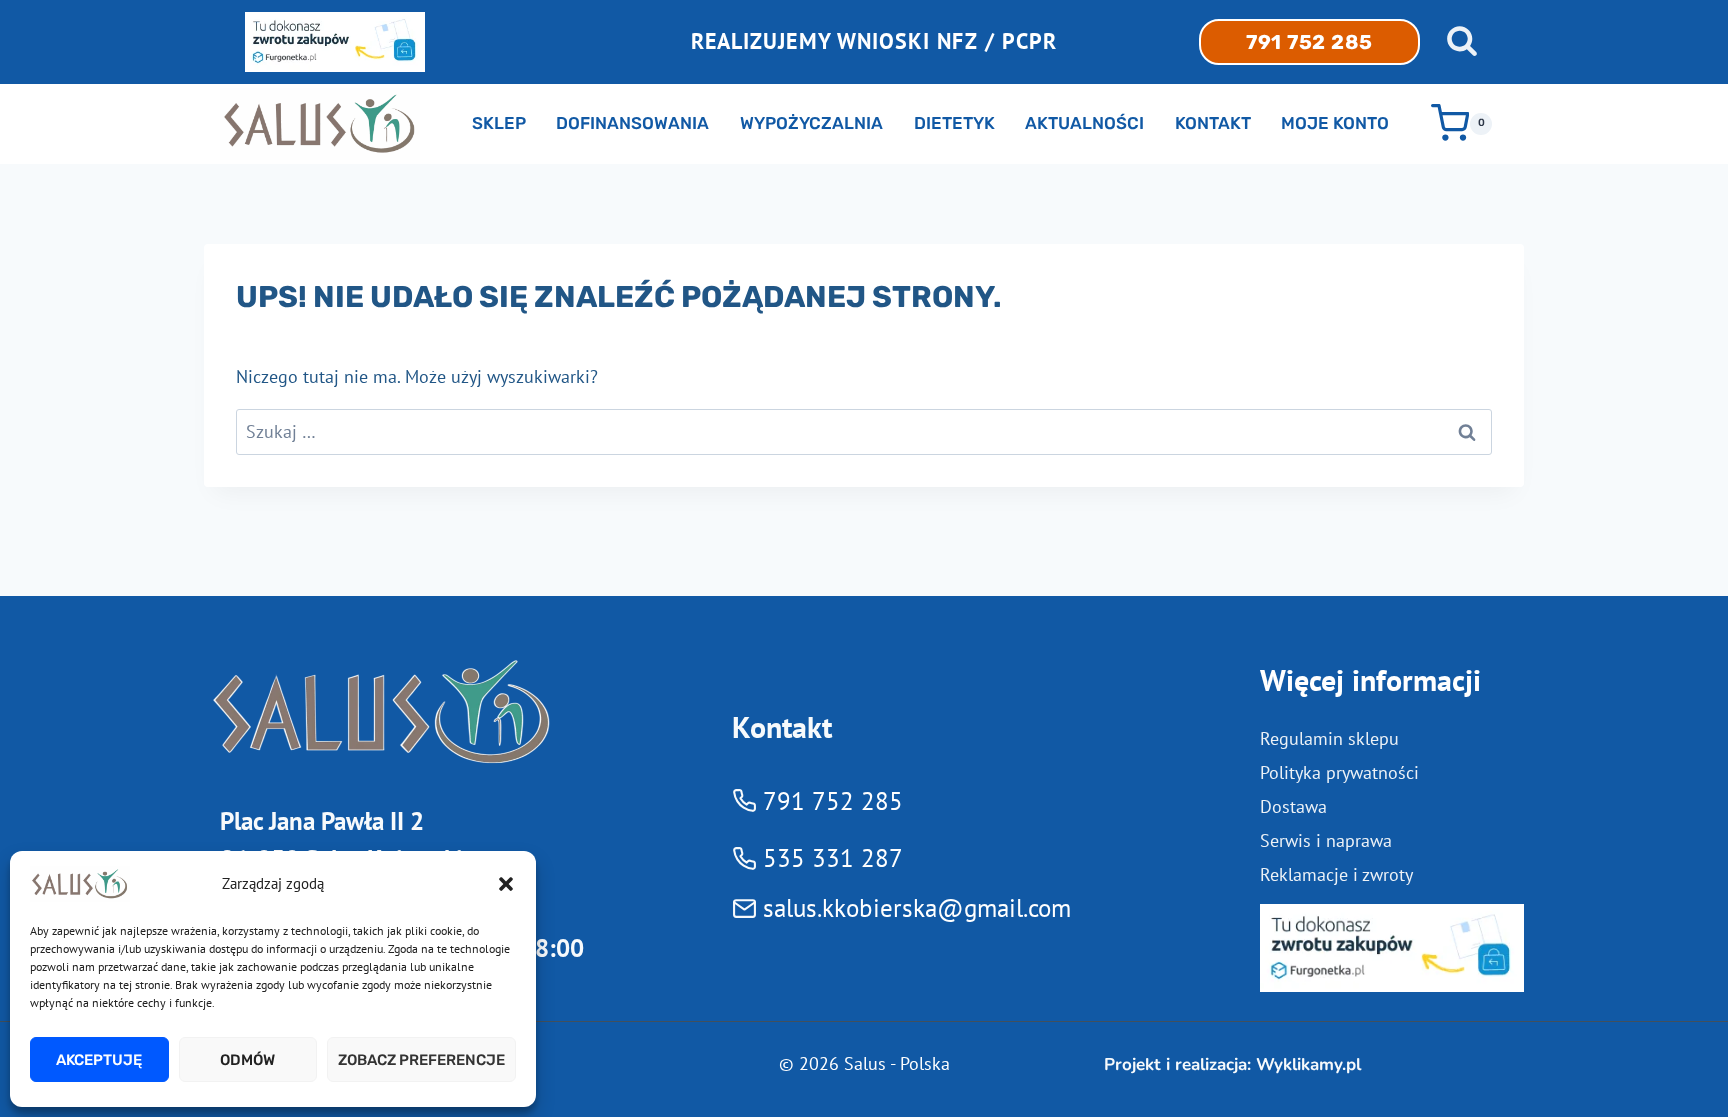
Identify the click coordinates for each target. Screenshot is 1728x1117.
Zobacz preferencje (421, 1060)
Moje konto (1335, 123)
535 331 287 (833, 858)
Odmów (247, 1060)
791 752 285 (1309, 42)
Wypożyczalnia (811, 123)
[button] (506, 884)
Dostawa (1293, 806)
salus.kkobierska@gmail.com (917, 908)
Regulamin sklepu (1329, 738)
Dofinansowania (632, 123)
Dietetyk (954, 123)
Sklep (499, 123)
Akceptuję (99, 1060)
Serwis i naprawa (1326, 840)
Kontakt (1213, 123)
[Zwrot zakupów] (1392, 948)
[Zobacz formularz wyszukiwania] (1462, 42)
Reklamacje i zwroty (1336, 874)
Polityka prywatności (1339, 772)
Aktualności (1084, 123)
